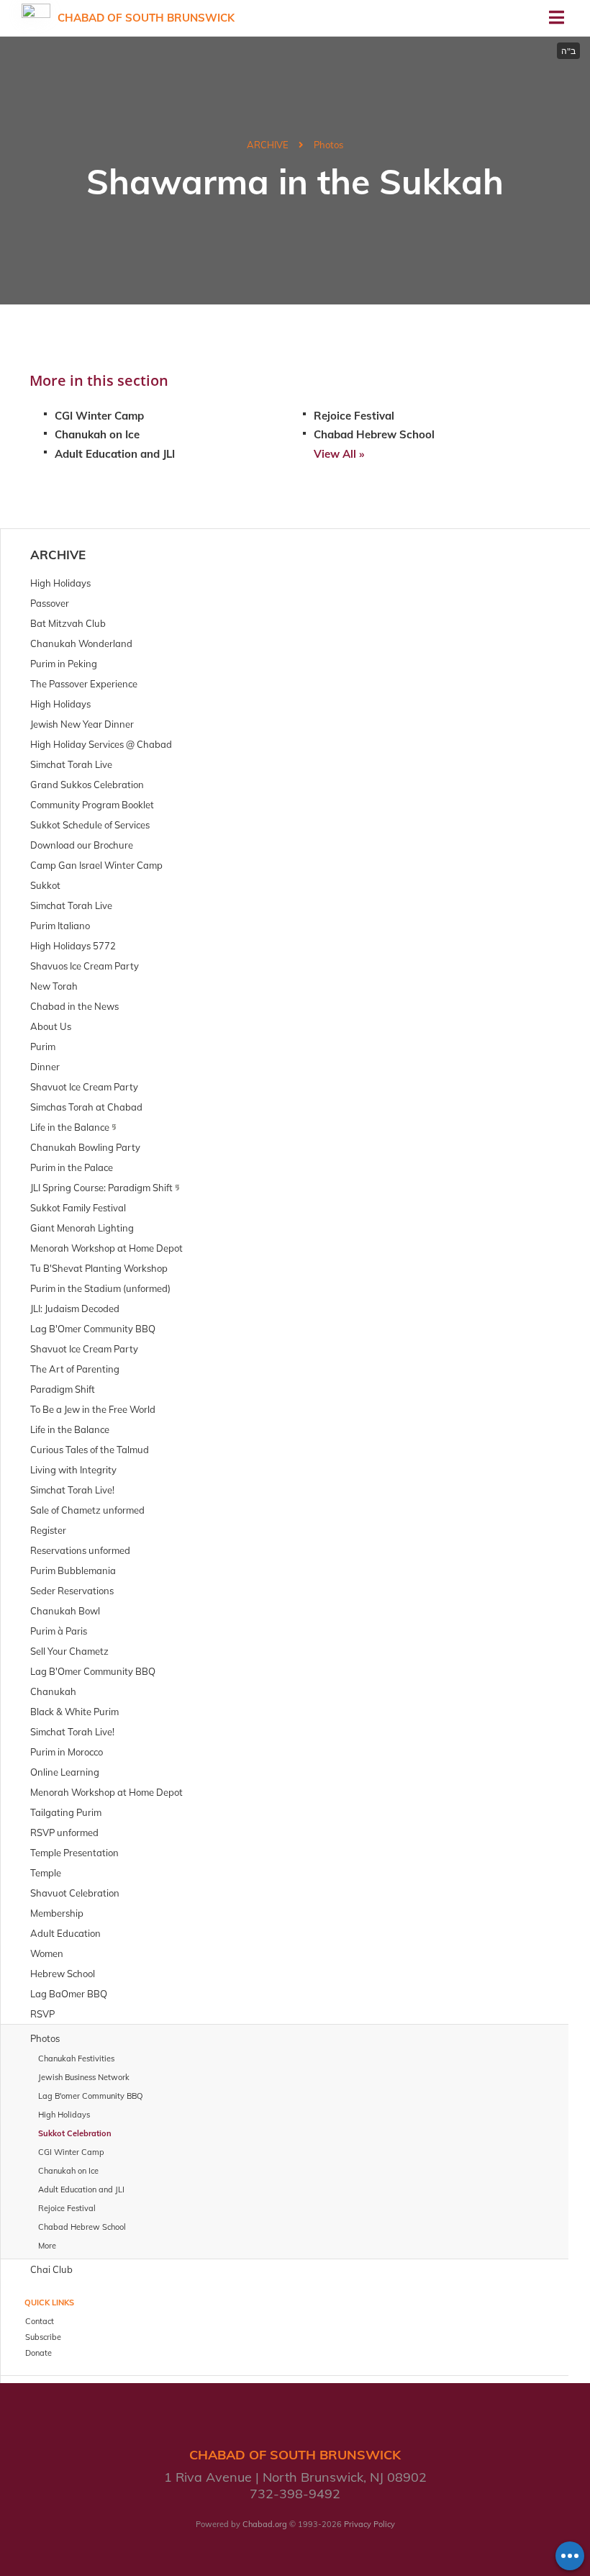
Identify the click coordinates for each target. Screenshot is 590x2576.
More (47, 2246)
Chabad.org (265, 2524)
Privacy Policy (369, 2524)
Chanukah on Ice (97, 434)
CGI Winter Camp (99, 416)
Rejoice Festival (354, 416)
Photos (328, 145)
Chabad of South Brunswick (146, 18)
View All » (339, 454)
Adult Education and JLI (115, 454)
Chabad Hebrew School (374, 434)
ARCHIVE (268, 145)
